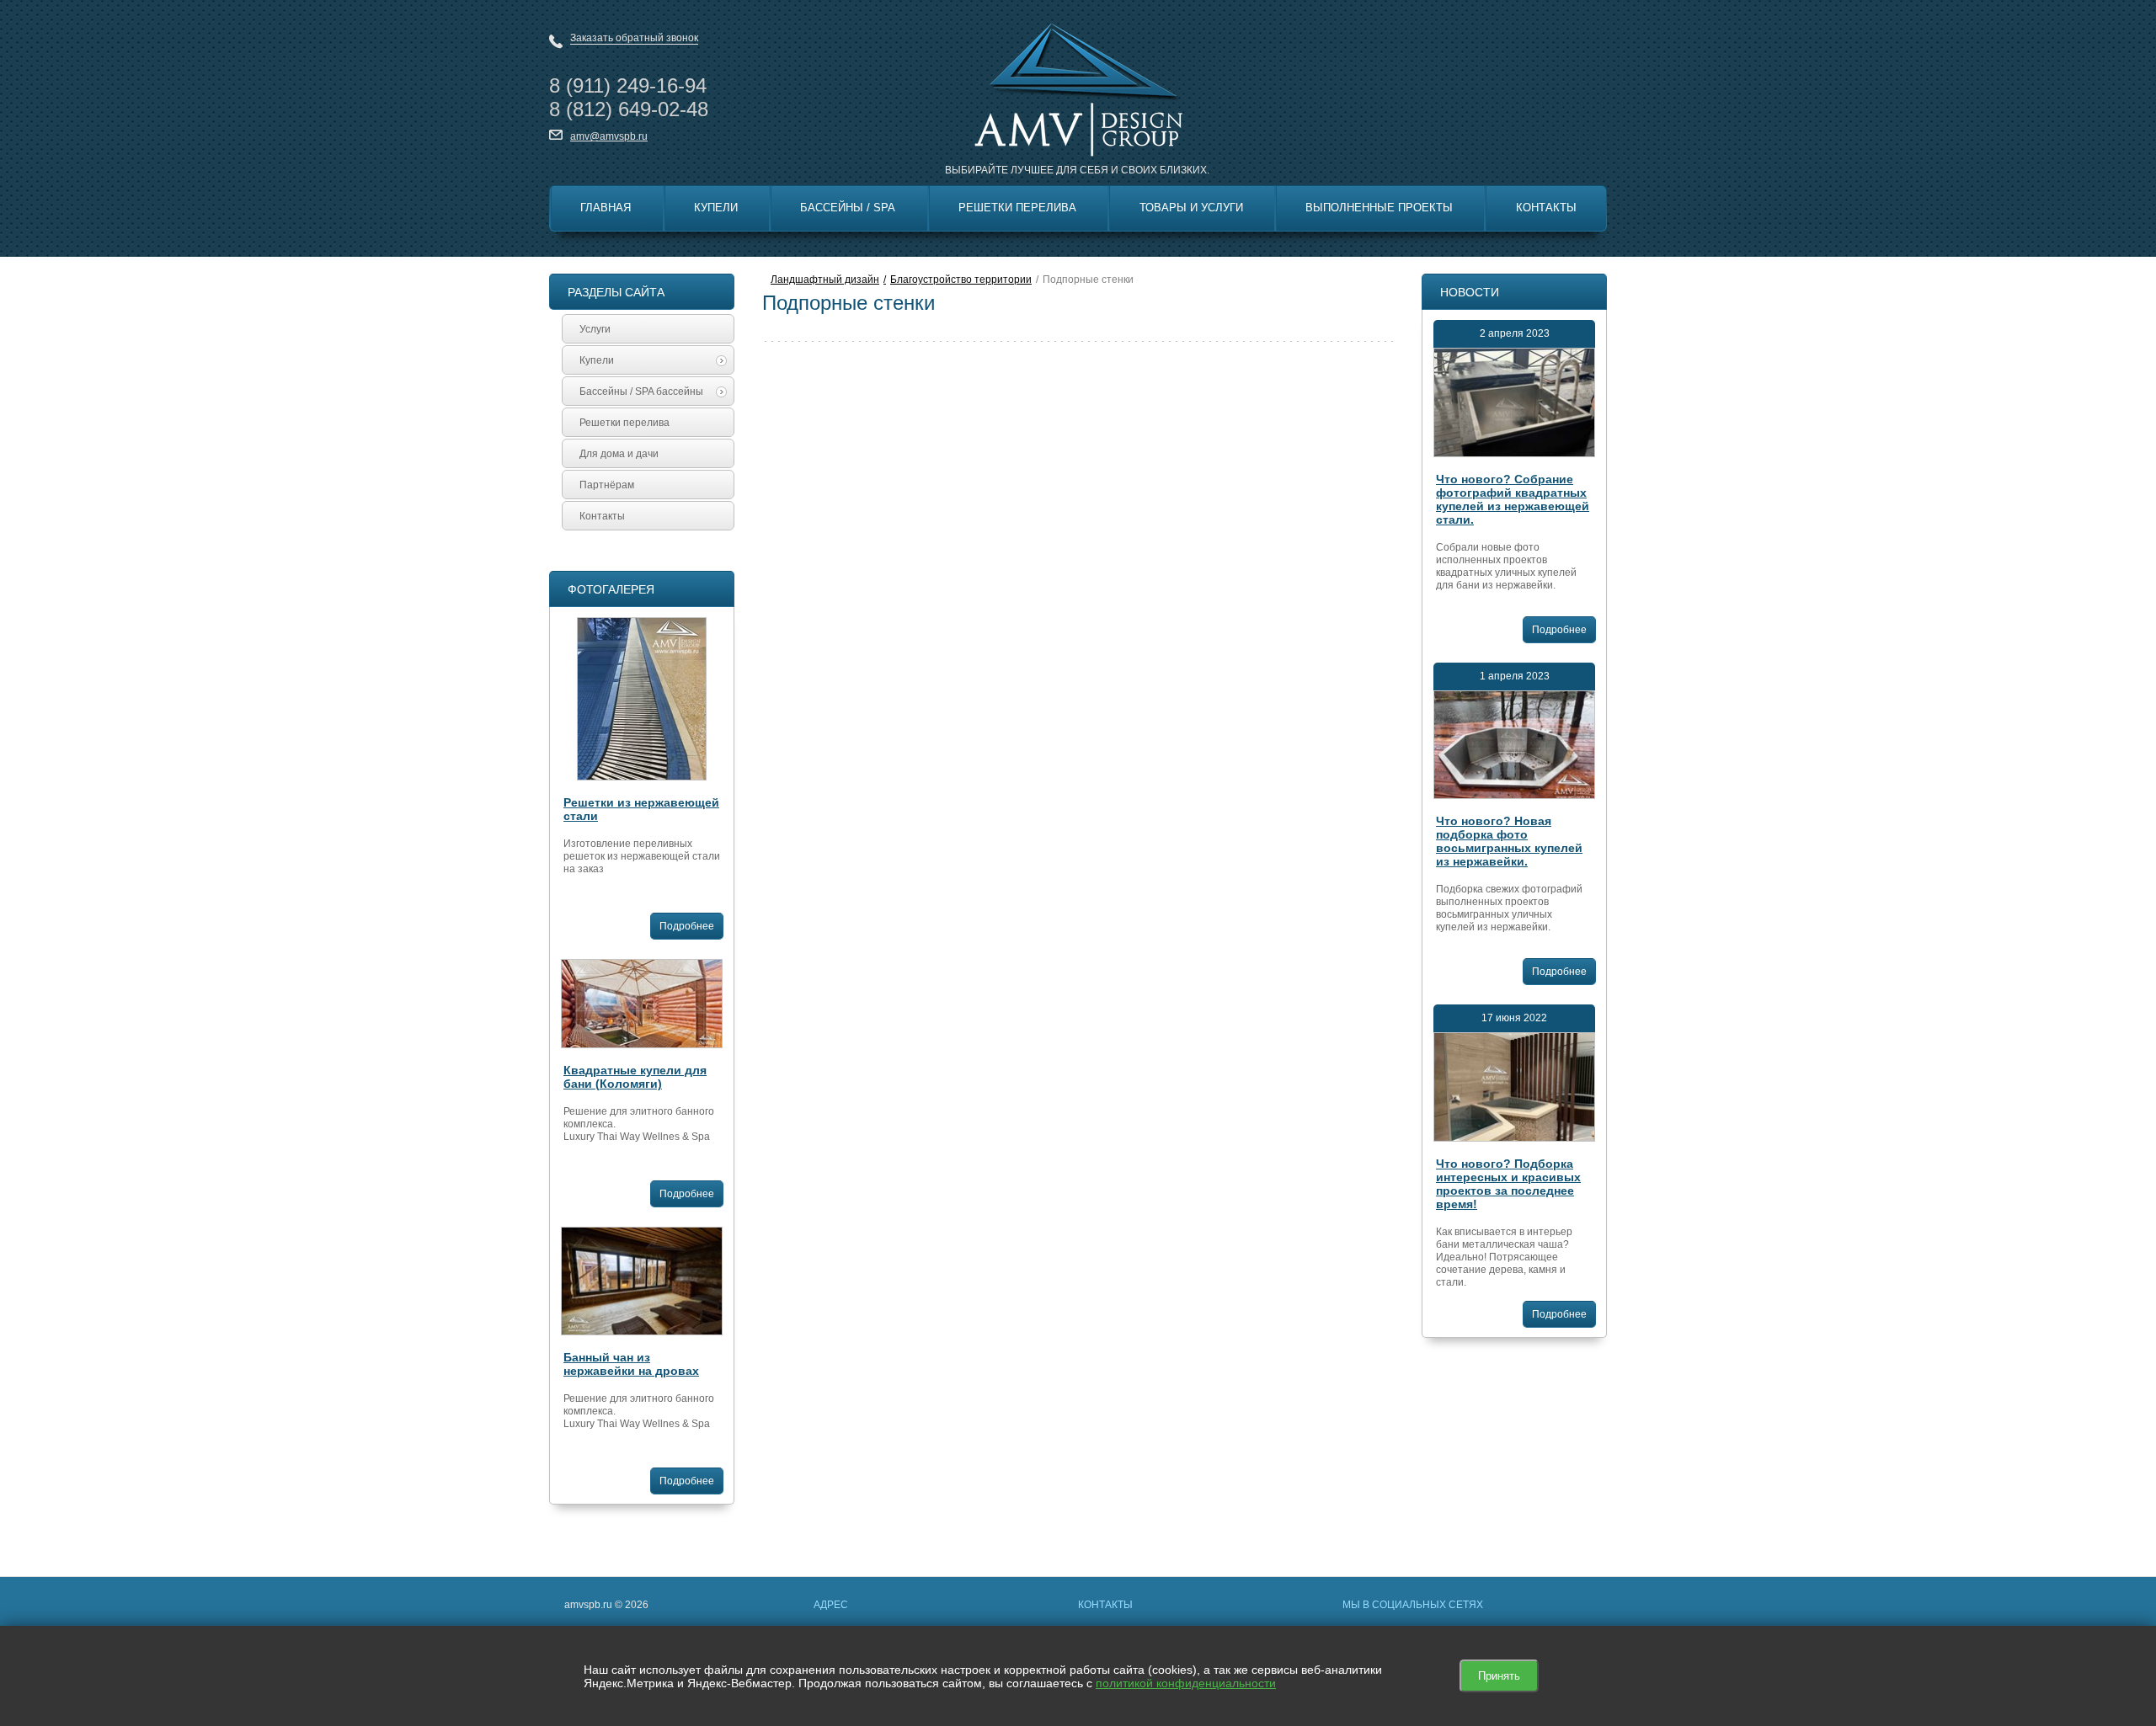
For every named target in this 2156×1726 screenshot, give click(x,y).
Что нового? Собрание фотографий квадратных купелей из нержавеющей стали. (1513, 499)
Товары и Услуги (1191, 208)
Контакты (1546, 208)
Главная (606, 208)
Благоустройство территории (961, 280)
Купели (716, 208)
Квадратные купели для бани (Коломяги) (635, 1077)
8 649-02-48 (629, 109)
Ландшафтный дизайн (825, 280)
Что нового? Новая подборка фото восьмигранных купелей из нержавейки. (1509, 841)
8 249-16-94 (628, 85)
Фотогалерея (611, 589)
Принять (1499, 1676)
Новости (1470, 292)
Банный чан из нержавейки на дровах (631, 1364)
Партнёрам (607, 485)
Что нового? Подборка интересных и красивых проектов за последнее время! (1508, 1184)
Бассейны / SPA (848, 208)
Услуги (595, 329)
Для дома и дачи (619, 454)
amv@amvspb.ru (609, 136)
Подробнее (687, 926)
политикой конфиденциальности (1186, 1683)
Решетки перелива (1017, 208)
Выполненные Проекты (1379, 208)
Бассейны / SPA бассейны (641, 392)
